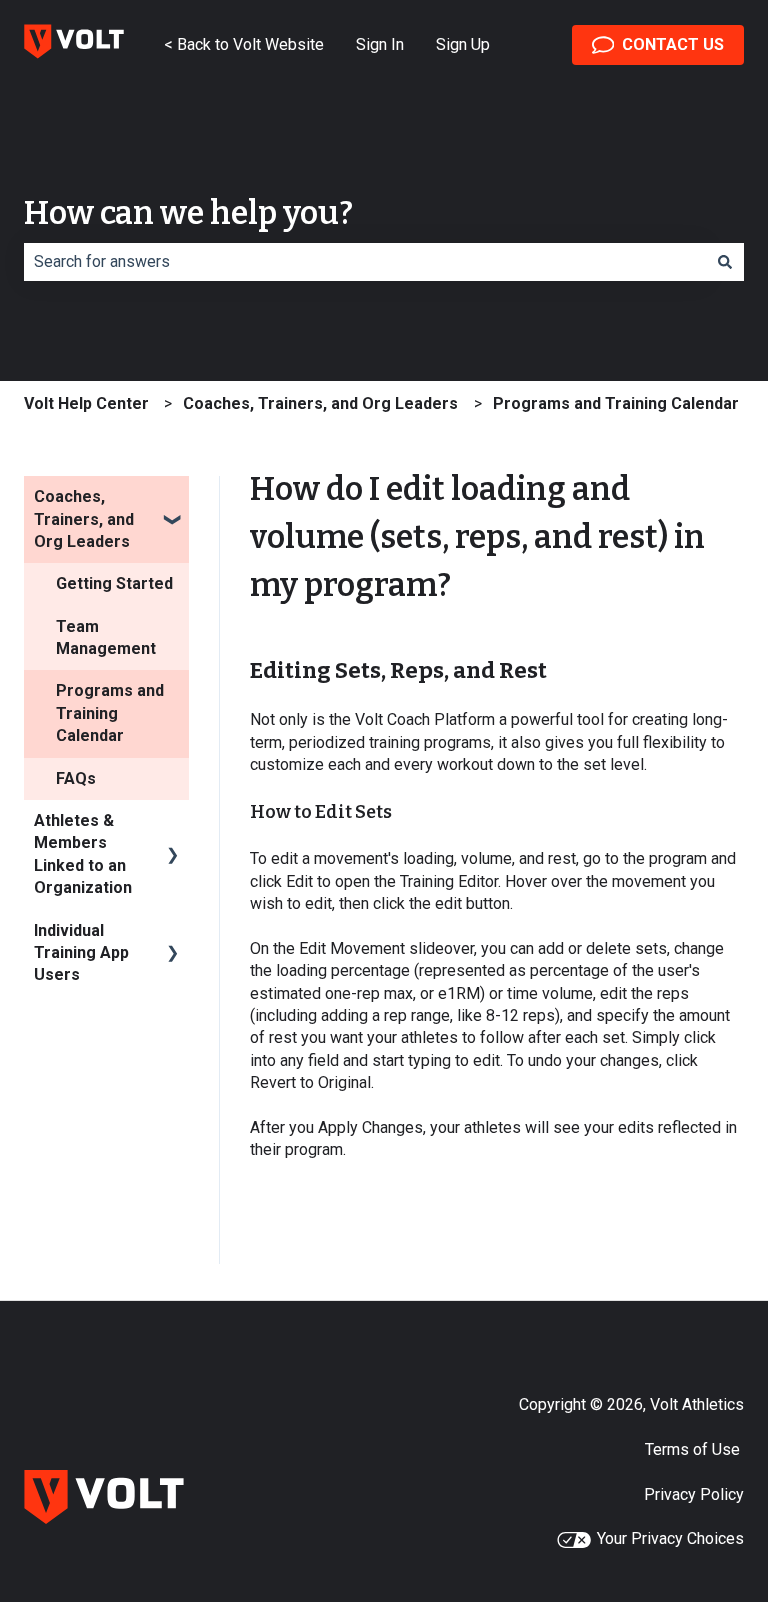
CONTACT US (673, 44)
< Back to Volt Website (244, 44)
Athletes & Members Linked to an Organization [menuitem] (83, 854)
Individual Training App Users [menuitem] (81, 953)
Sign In (380, 44)
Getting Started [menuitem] (114, 583)
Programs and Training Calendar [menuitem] (110, 713)
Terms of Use (694, 1449)
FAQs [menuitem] (76, 778)
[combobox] (365, 262)
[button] (173, 498)
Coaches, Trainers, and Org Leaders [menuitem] (84, 519)
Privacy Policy (694, 1494)
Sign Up (463, 44)
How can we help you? (188, 213)
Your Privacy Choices (670, 1538)
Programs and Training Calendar (616, 403)
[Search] (725, 262)
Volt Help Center (86, 403)
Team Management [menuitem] (106, 637)
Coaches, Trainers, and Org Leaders (320, 403)
